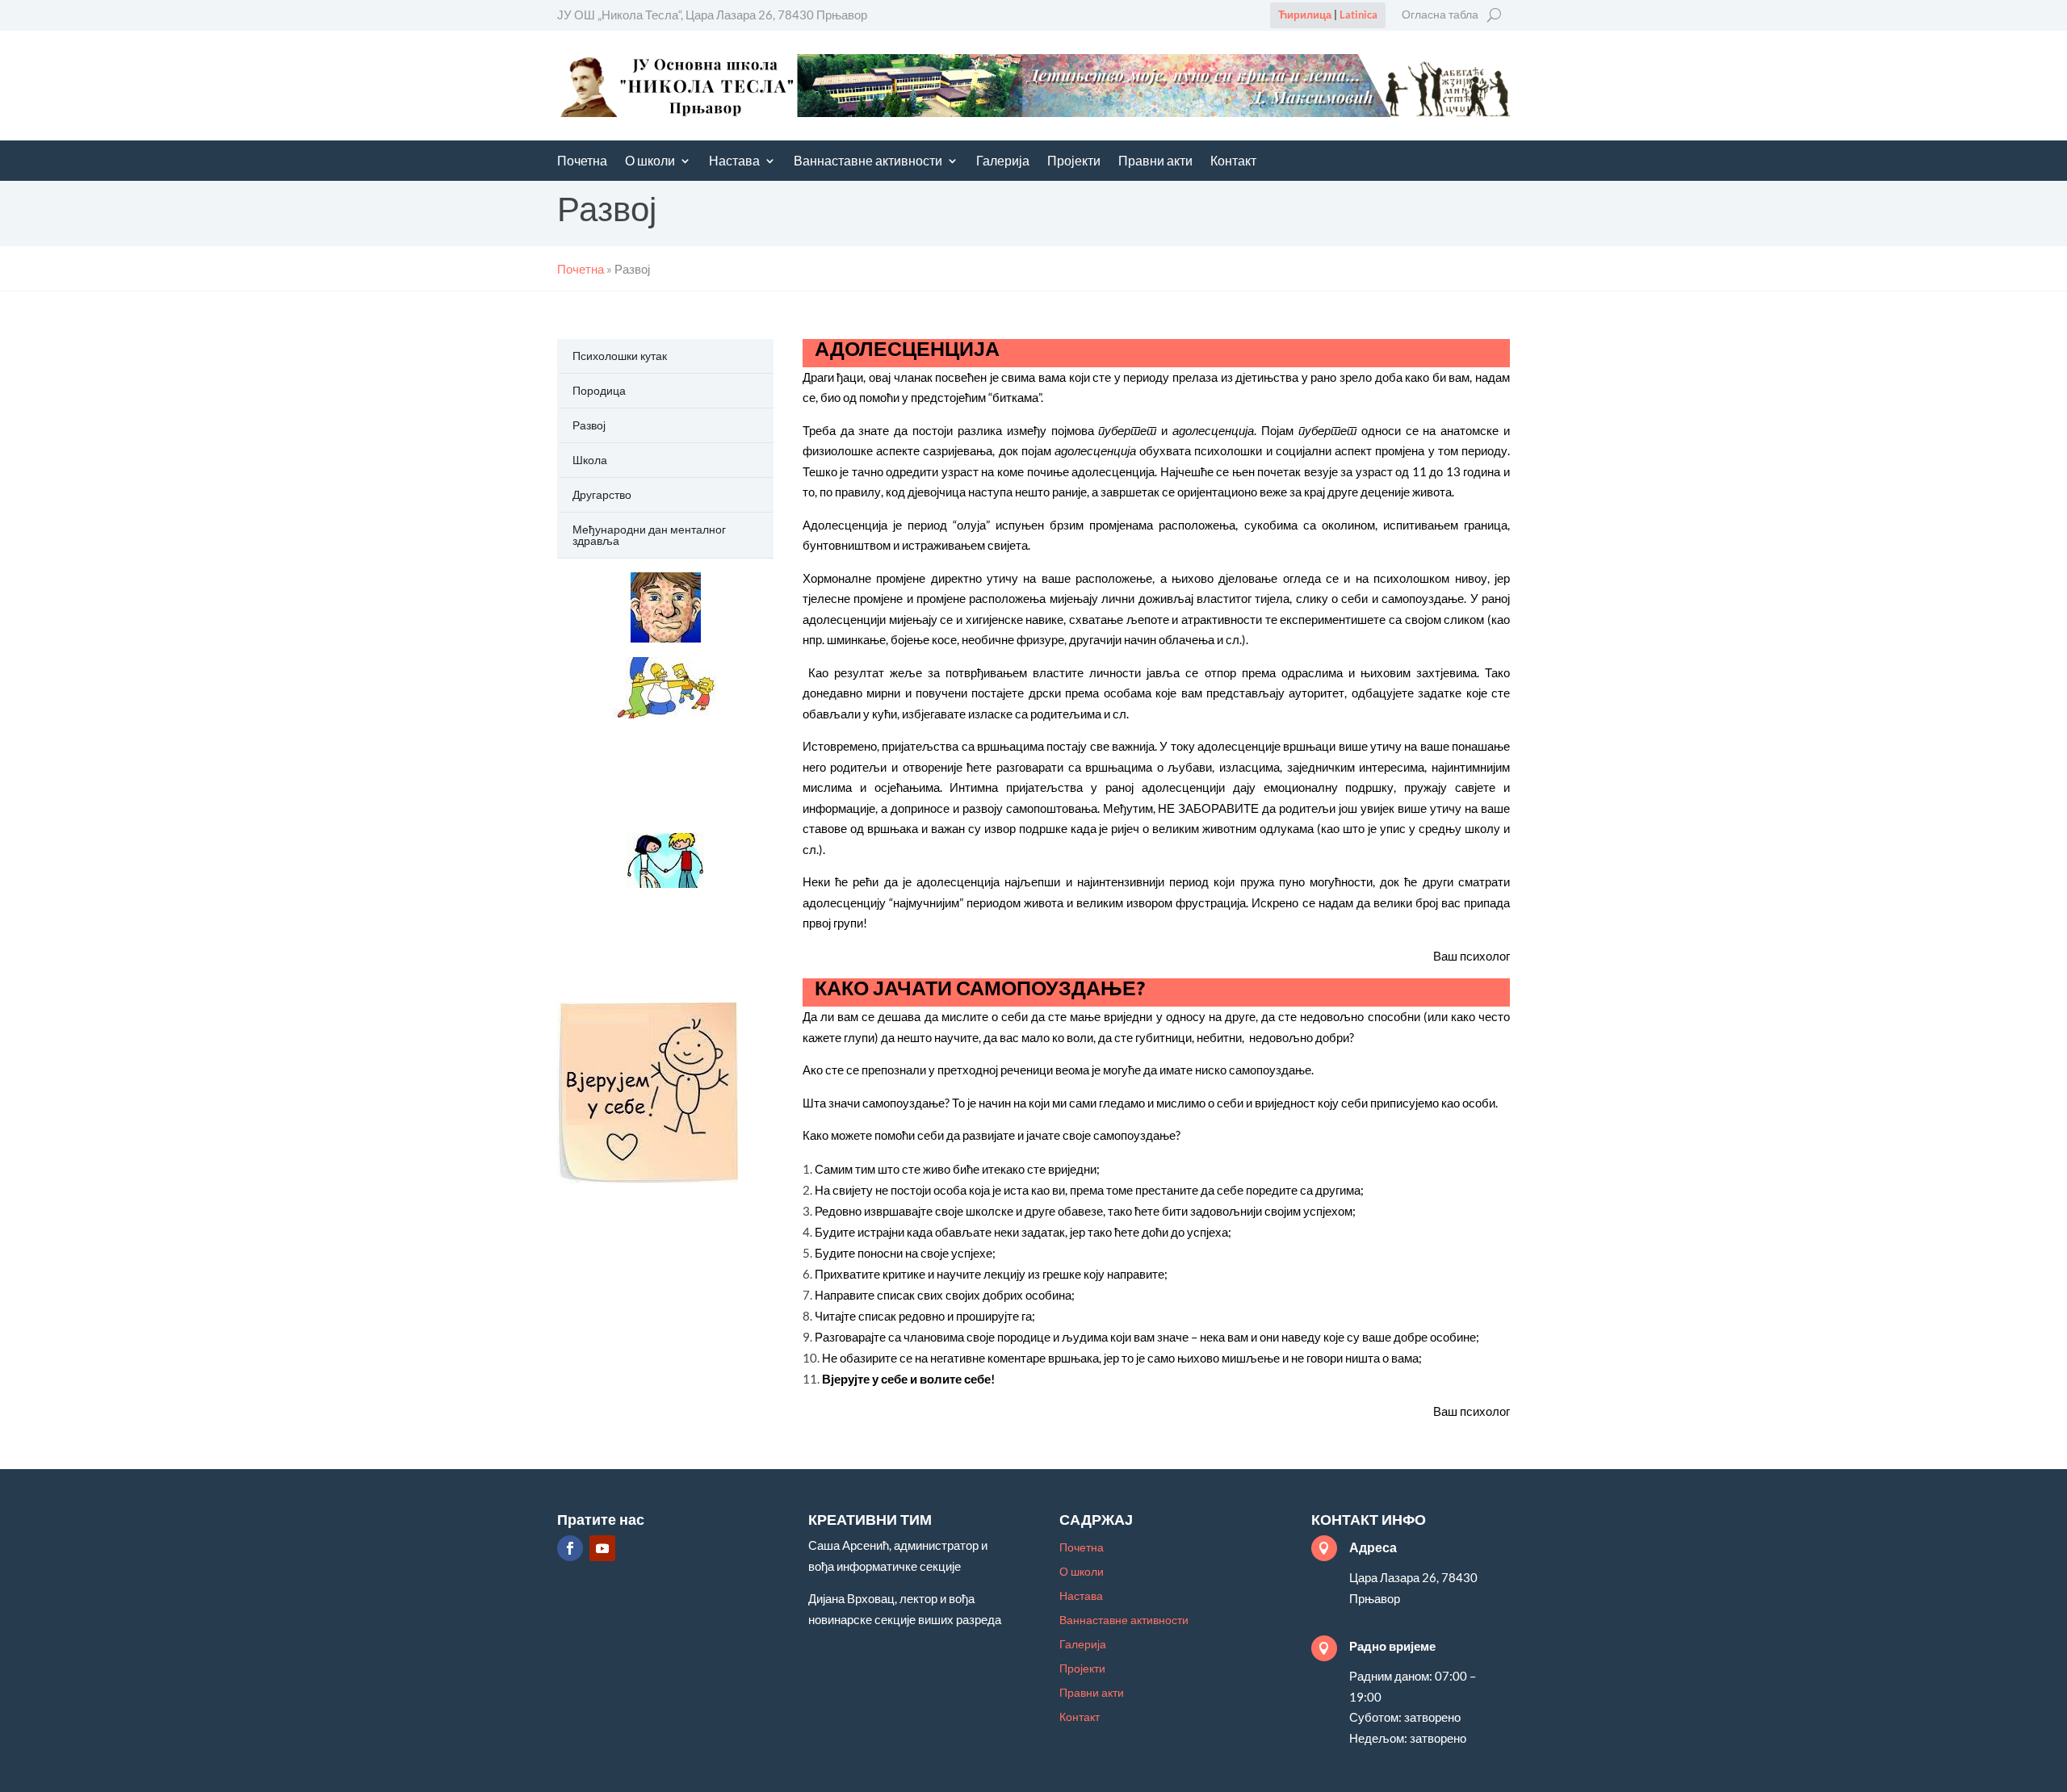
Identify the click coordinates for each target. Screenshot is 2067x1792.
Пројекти (1074, 162)
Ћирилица (1305, 15)
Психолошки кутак (620, 356)
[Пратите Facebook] (570, 1548)
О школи (650, 162)
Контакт (1233, 162)
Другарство (602, 494)
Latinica (1358, 15)
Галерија (1003, 162)
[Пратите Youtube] (602, 1548)
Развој (589, 425)
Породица (599, 390)
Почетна (582, 162)
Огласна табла (1440, 15)
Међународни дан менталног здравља (649, 535)
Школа (590, 460)
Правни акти (1155, 162)
